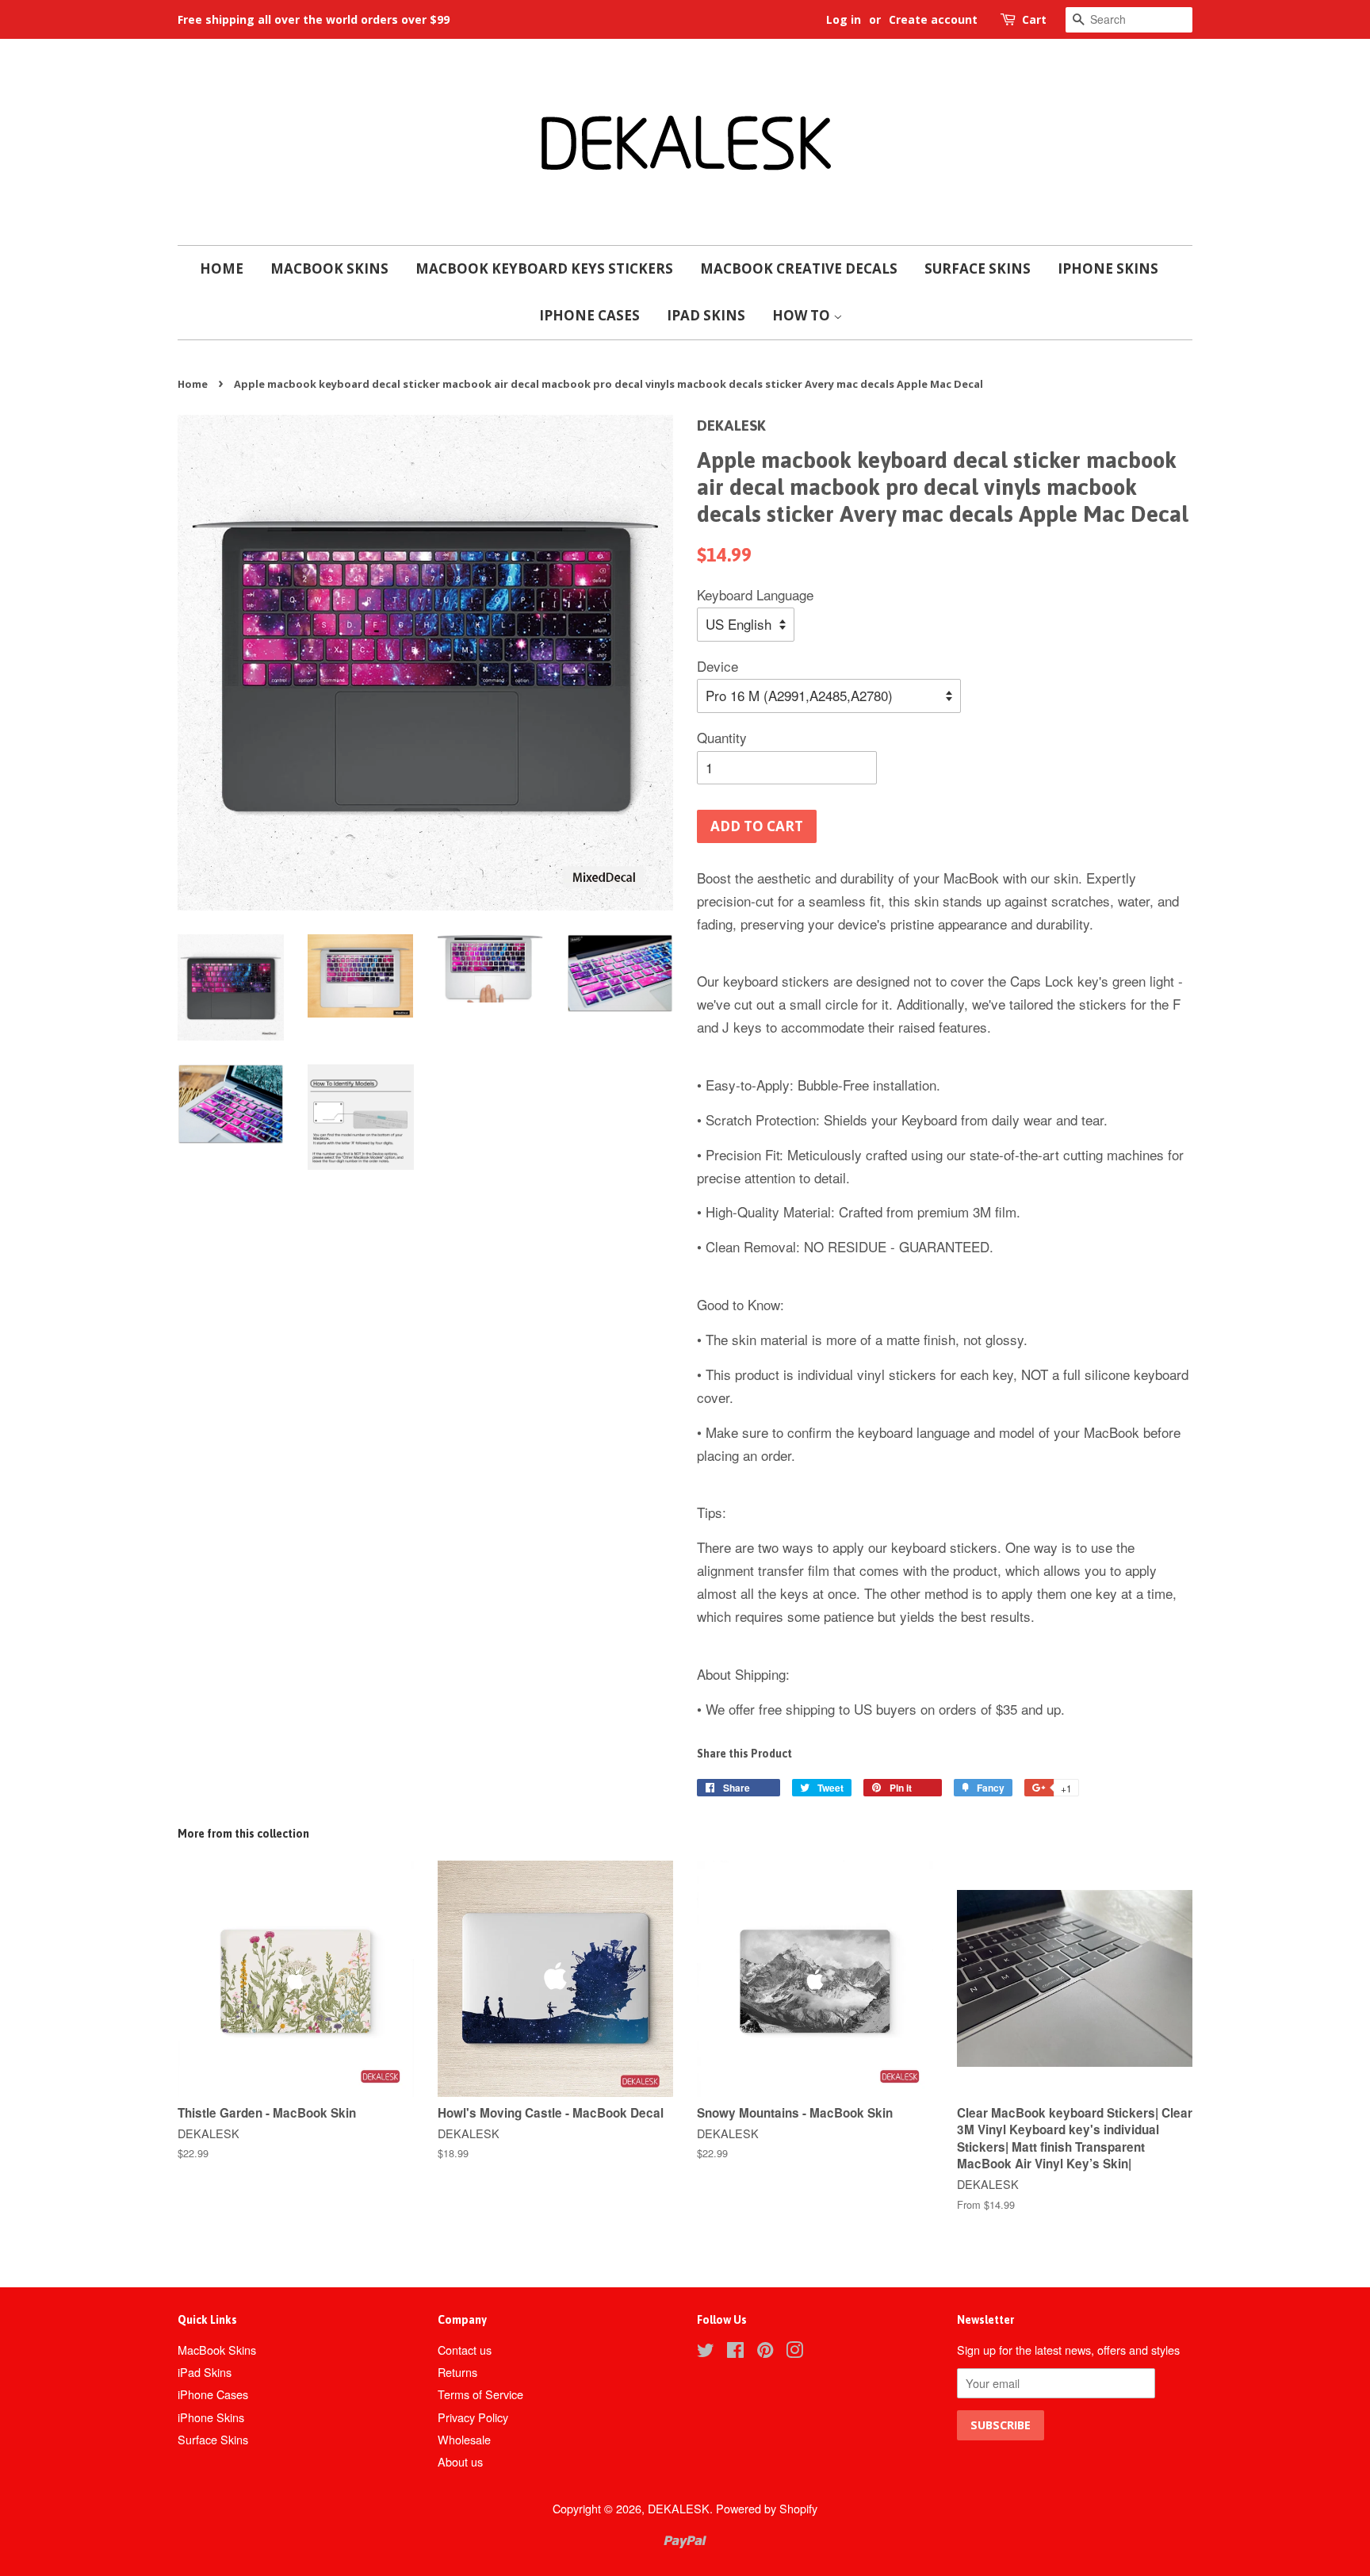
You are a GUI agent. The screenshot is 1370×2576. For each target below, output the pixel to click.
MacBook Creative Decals (799, 268)
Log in (844, 19)
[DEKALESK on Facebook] (735, 2352)
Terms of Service (480, 2394)
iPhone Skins (1108, 268)
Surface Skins (978, 268)
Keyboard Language (755, 594)
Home (222, 268)
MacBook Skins (329, 268)
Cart (1034, 19)
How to (803, 315)
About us (460, 2461)
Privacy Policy (473, 2417)
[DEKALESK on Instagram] (794, 2352)
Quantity (722, 737)
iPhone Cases (589, 315)
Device (718, 666)
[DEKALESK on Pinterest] (765, 2352)
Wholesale (464, 2439)
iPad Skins (706, 315)
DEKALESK (679, 2508)
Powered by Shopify (767, 2508)
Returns (457, 2372)
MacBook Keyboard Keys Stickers (544, 268)
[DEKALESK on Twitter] (706, 2352)
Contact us (465, 2350)
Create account (933, 19)
